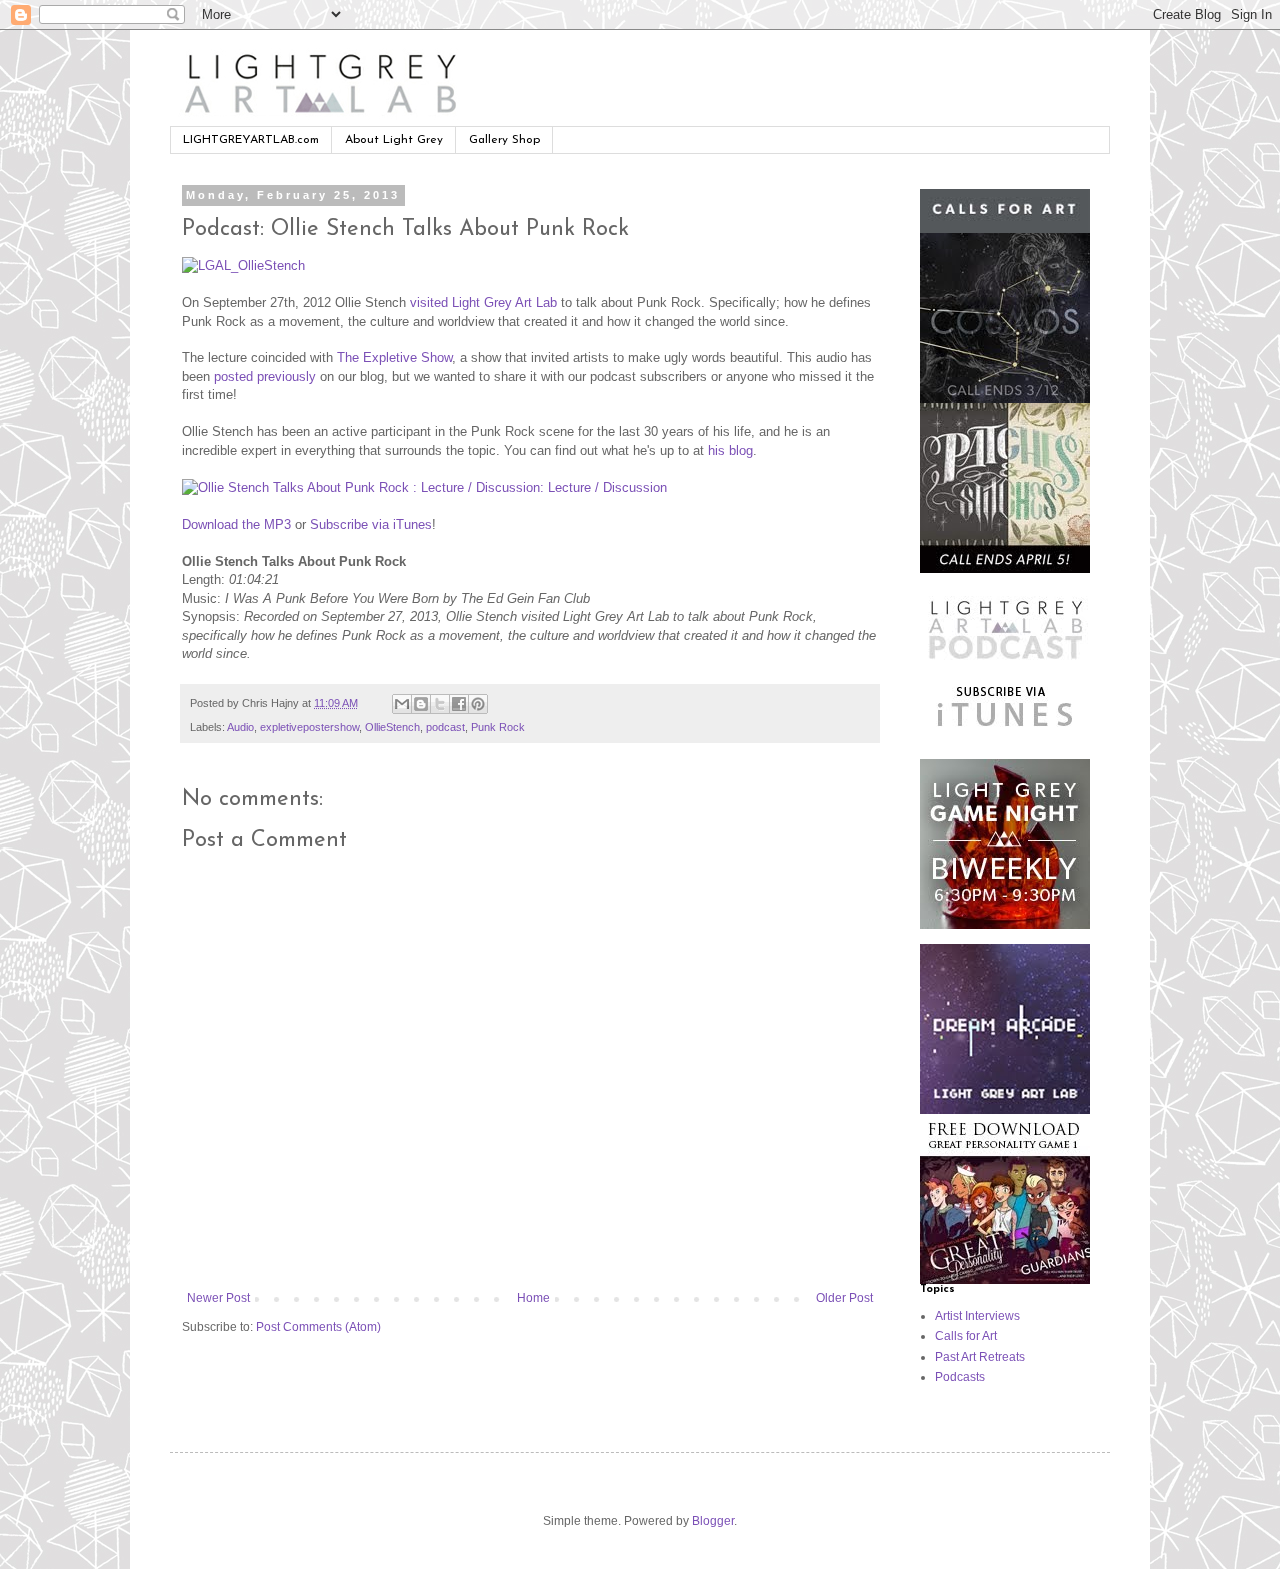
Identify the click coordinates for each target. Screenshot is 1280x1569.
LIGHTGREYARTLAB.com (251, 140)
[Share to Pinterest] (478, 704)
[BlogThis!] (421, 704)
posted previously (265, 376)
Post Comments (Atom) (318, 1327)
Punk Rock (498, 727)
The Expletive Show (394, 357)
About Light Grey (394, 140)
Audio (240, 727)
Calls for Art (966, 1336)
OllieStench (392, 727)
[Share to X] (440, 704)
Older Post (844, 1298)
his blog (730, 450)
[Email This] (402, 704)
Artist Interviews (977, 1316)
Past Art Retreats (980, 1357)
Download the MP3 (236, 524)
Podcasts (960, 1377)
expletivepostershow (309, 727)
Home (533, 1298)
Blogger (713, 1521)
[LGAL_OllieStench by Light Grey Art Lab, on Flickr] (243, 265)
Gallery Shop (504, 140)
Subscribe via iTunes (371, 524)
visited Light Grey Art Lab (483, 302)
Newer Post (218, 1298)
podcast (445, 727)
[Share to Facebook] (459, 704)
